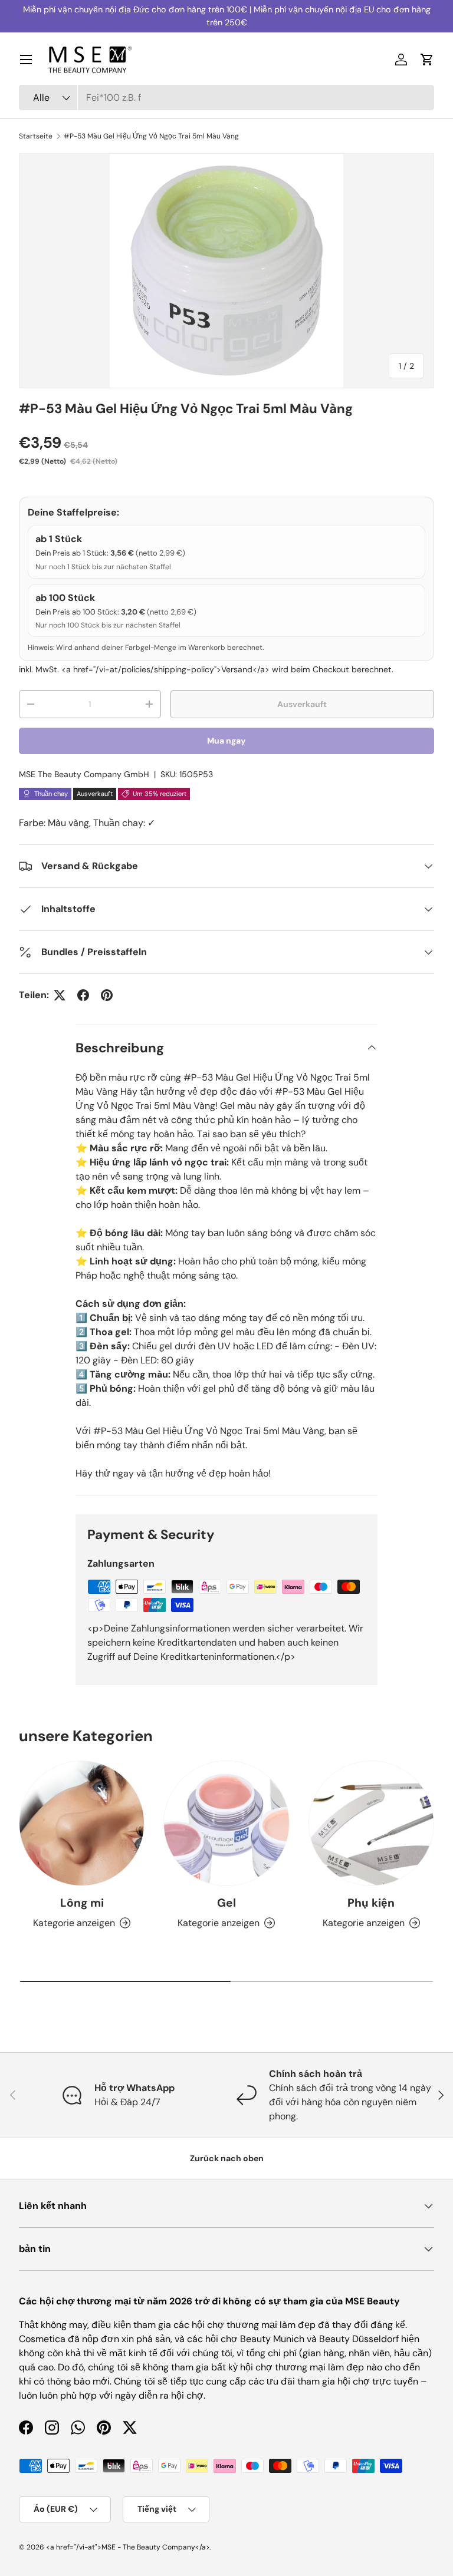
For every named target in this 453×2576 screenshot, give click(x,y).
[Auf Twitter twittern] (60, 995)
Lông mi (82, 1903)
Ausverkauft (302, 704)
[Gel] (226, 1823)
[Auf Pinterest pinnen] (107, 995)
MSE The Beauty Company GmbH (84, 774)
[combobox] (226, 98)
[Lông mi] (82, 1823)
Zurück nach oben (227, 2158)
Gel (226, 1903)
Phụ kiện (371, 1903)
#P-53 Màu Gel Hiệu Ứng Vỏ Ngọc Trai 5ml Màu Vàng (151, 136)
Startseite (36, 136)
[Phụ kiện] (371, 1823)
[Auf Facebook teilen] (83, 995)
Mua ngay (226, 741)
